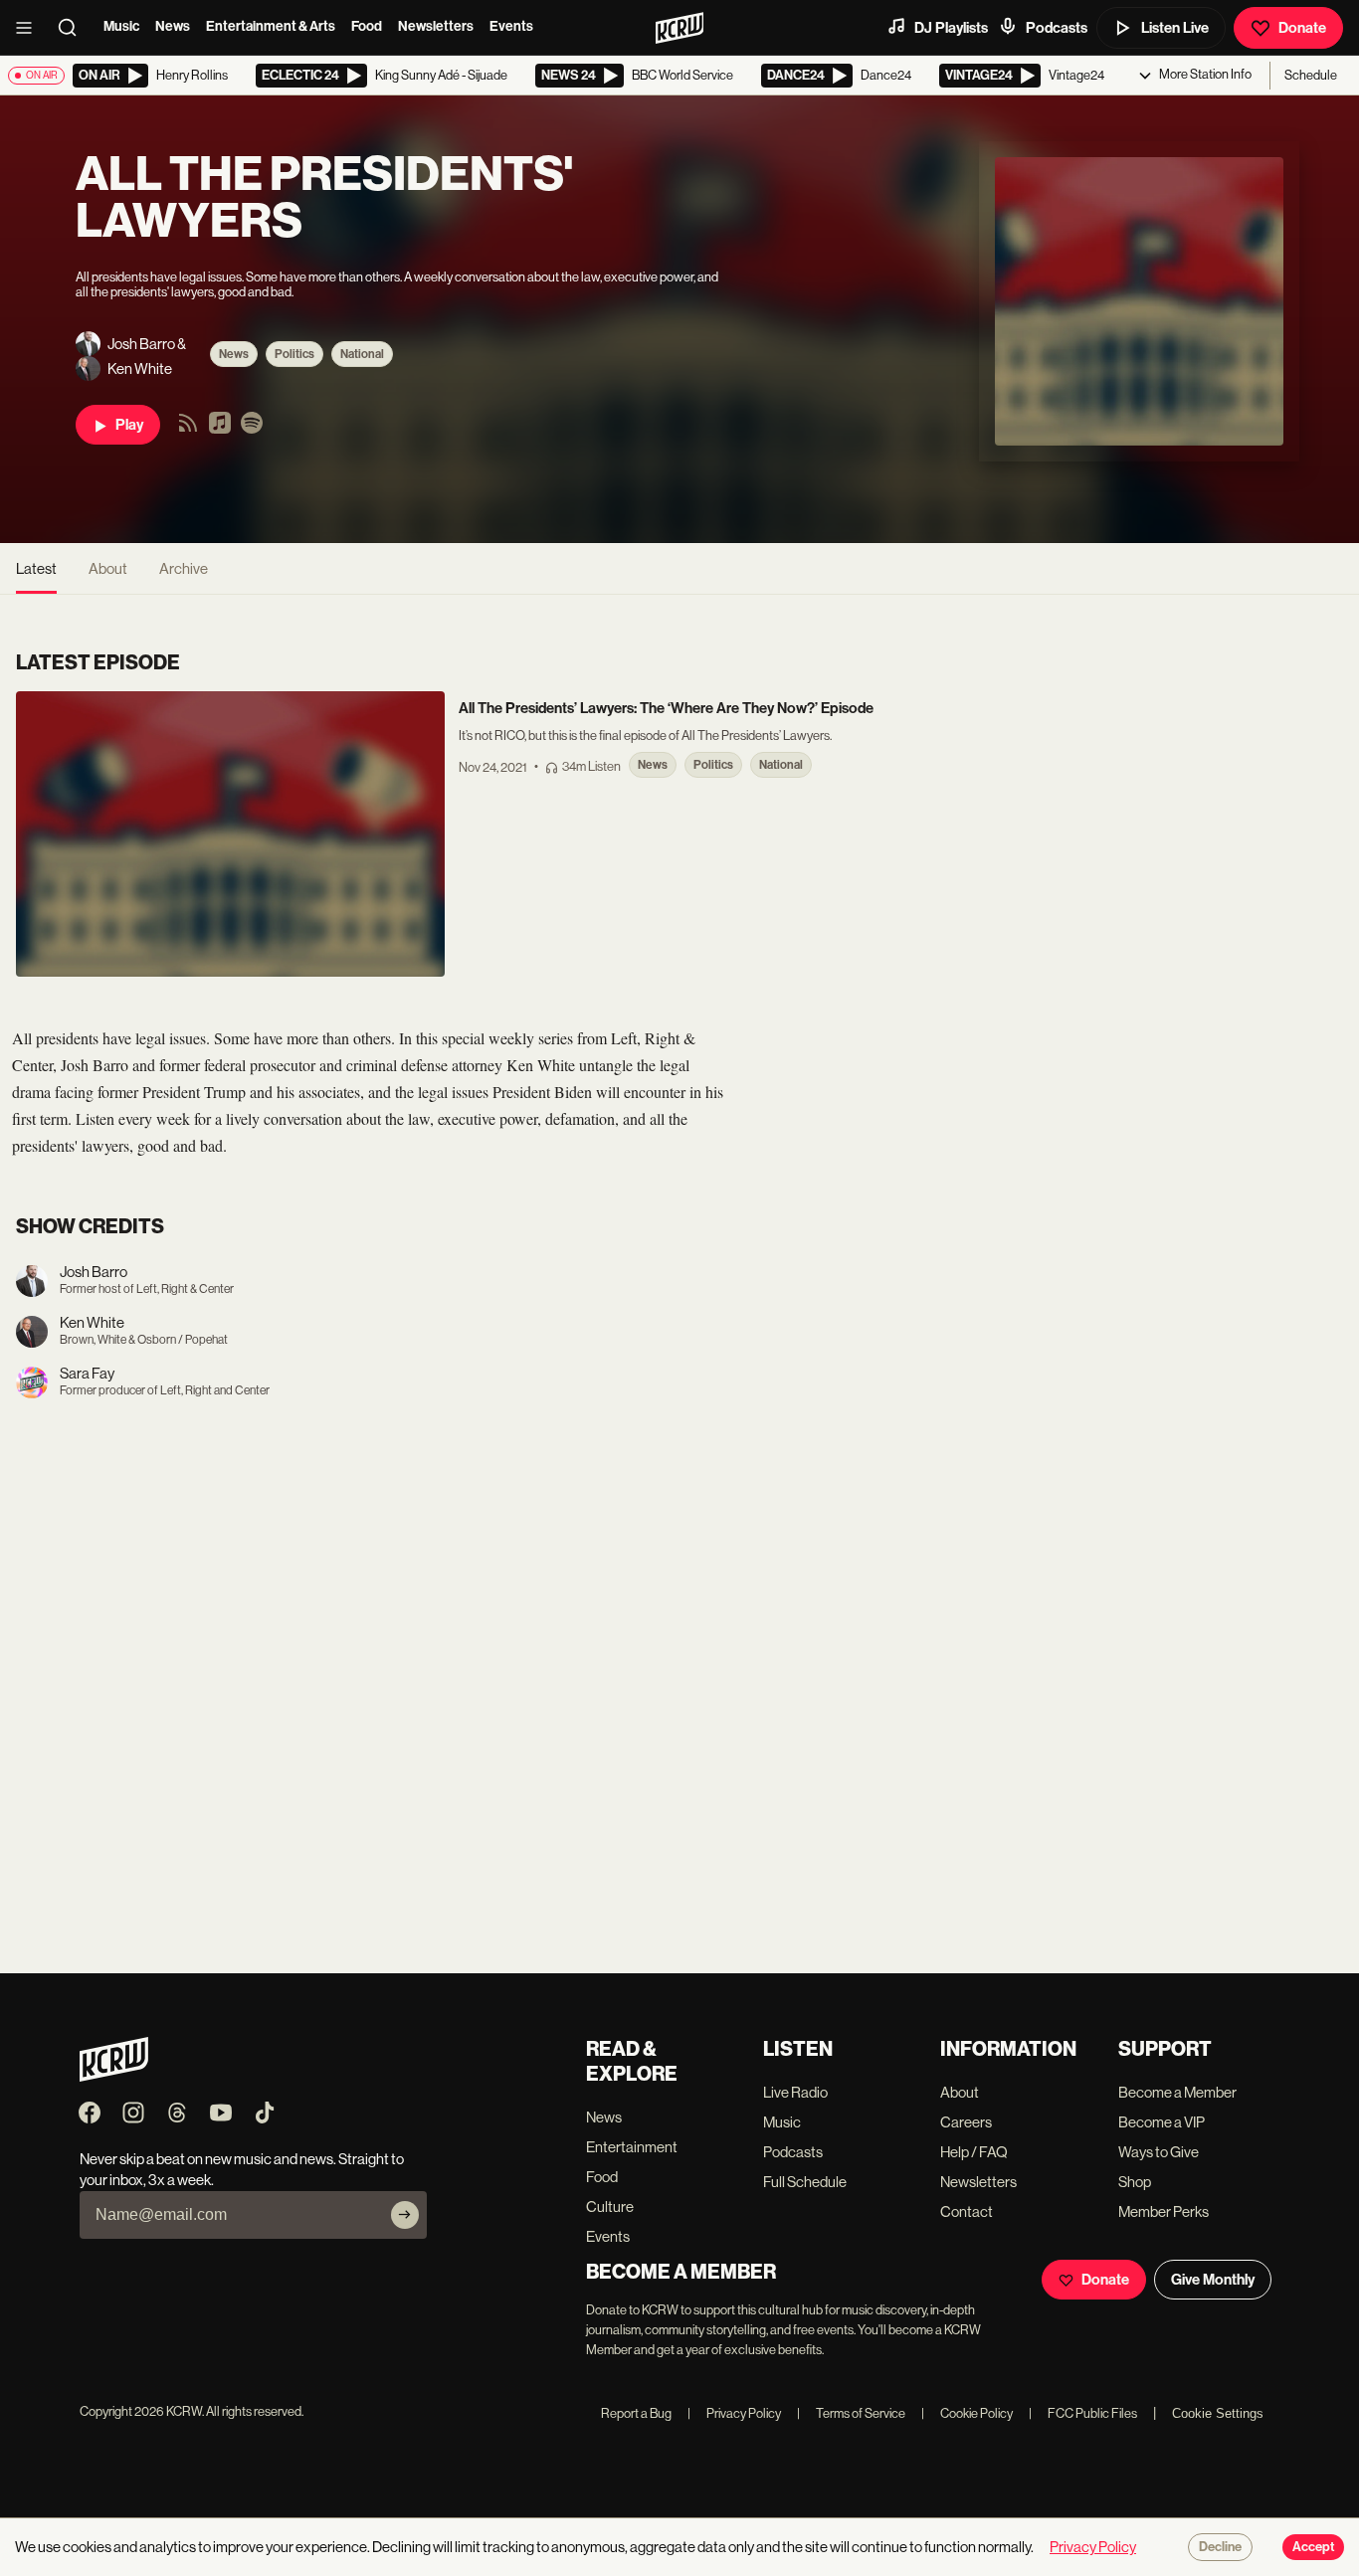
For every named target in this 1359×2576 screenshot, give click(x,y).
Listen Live (1175, 28)
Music (121, 26)
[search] (74, 28)
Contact (967, 2211)
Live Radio (795, 2092)
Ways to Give (1159, 2152)
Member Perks (1164, 2211)
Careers (966, 2122)
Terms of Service (851, 2413)
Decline (1220, 2547)
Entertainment (632, 2147)
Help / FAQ (974, 2152)
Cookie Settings (1218, 2413)
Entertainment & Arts (271, 26)
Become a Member (1177, 2092)
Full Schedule (805, 2182)
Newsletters (436, 26)
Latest (36, 568)
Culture (610, 2207)
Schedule (1311, 75)
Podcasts (1057, 28)
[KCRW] (114, 2076)
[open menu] (30, 28)
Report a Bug (636, 2413)
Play (129, 425)
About (108, 568)
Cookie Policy (967, 2413)
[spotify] (252, 429)
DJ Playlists (951, 28)
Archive (184, 568)
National (362, 354)
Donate (1302, 28)
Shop (1135, 2182)
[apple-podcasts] (220, 429)
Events (511, 26)
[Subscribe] (405, 2215)
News (173, 26)
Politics (294, 354)
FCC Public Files (1083, 2413)
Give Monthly (1213, 2280)
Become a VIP (1162, 2122)
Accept (1313, 2547)
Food (367, 26)
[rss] (188, 429)
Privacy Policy (734, 2413)
